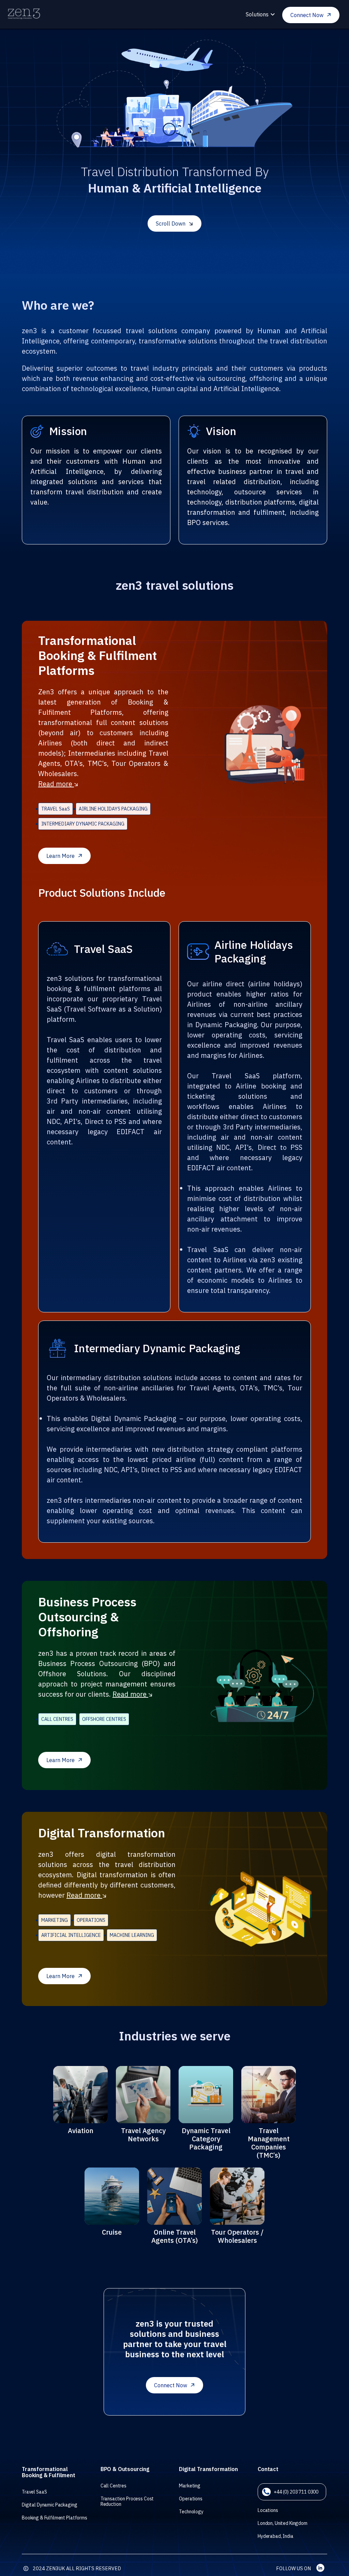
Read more (56, 784)
